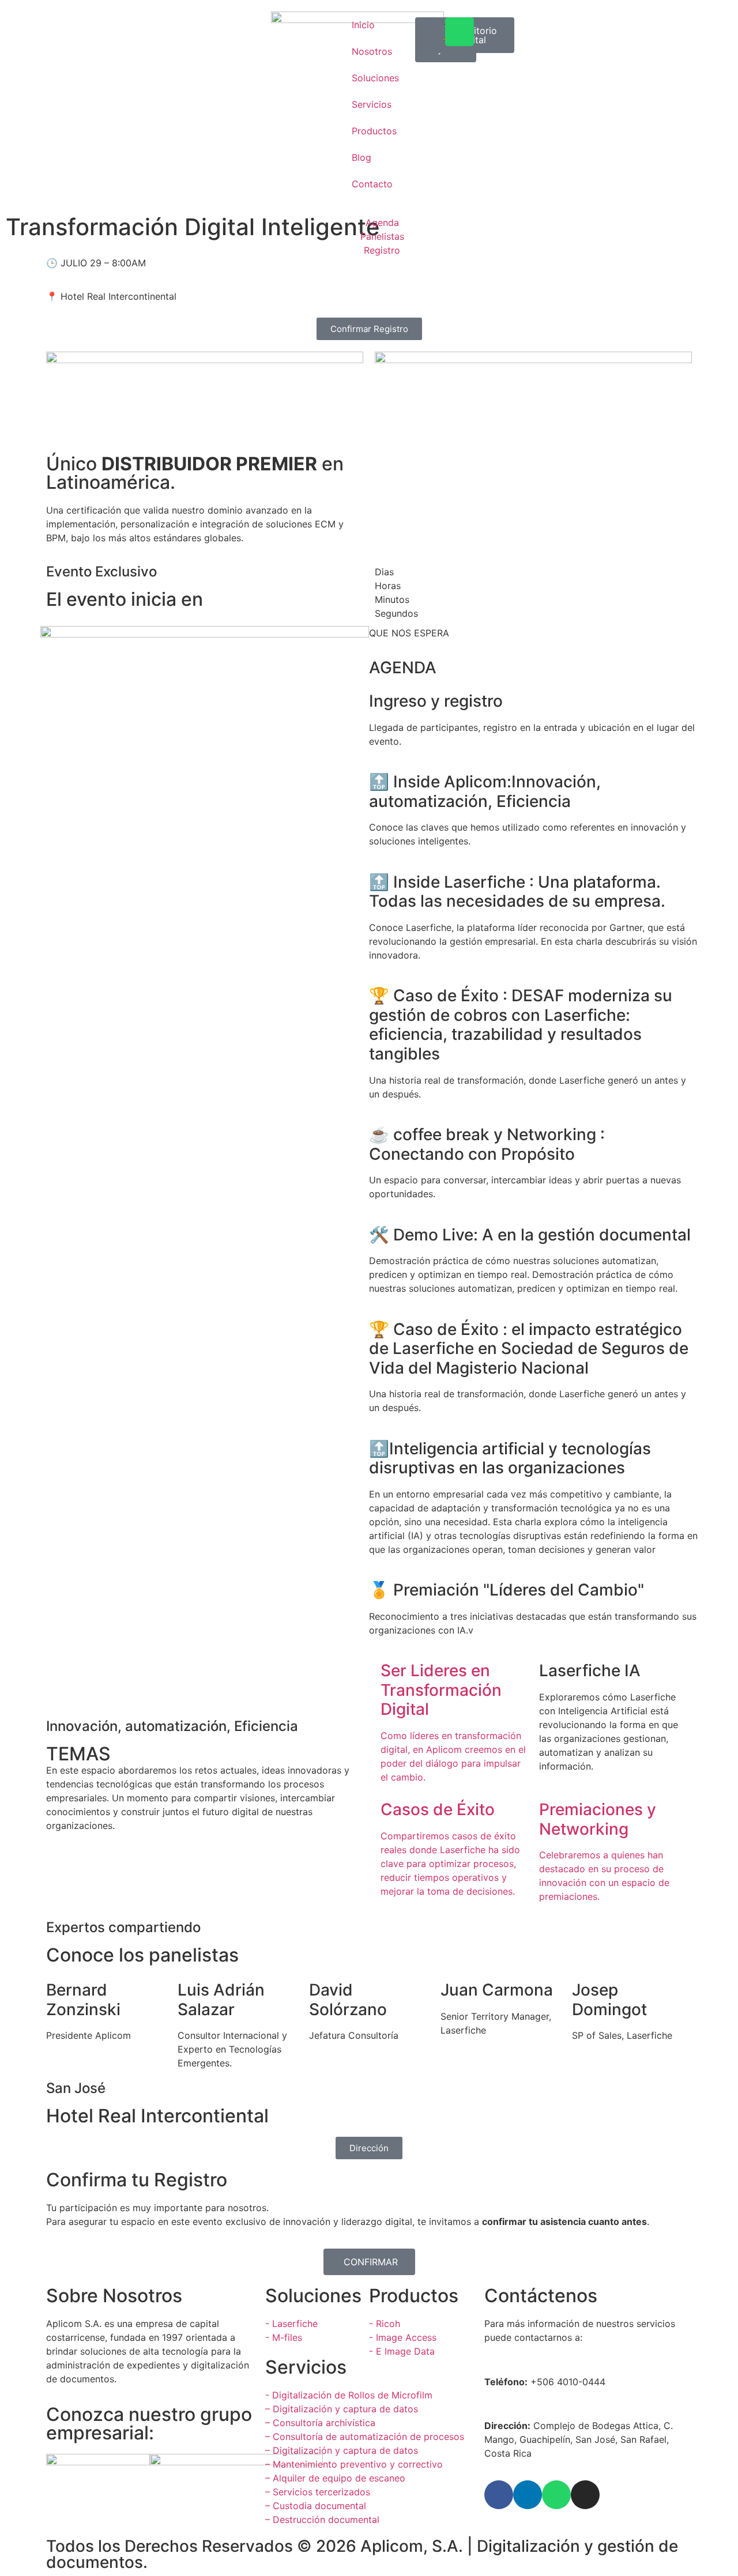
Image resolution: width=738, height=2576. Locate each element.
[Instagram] (585, 2495)
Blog (362, 157)
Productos (374, 131)
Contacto (372, 184)
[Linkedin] (528, 2495)
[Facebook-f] (499, 2495)
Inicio (363, 25)
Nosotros (372, 51)
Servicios (372, 104)
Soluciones (375, 78)
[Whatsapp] (460, 32)
